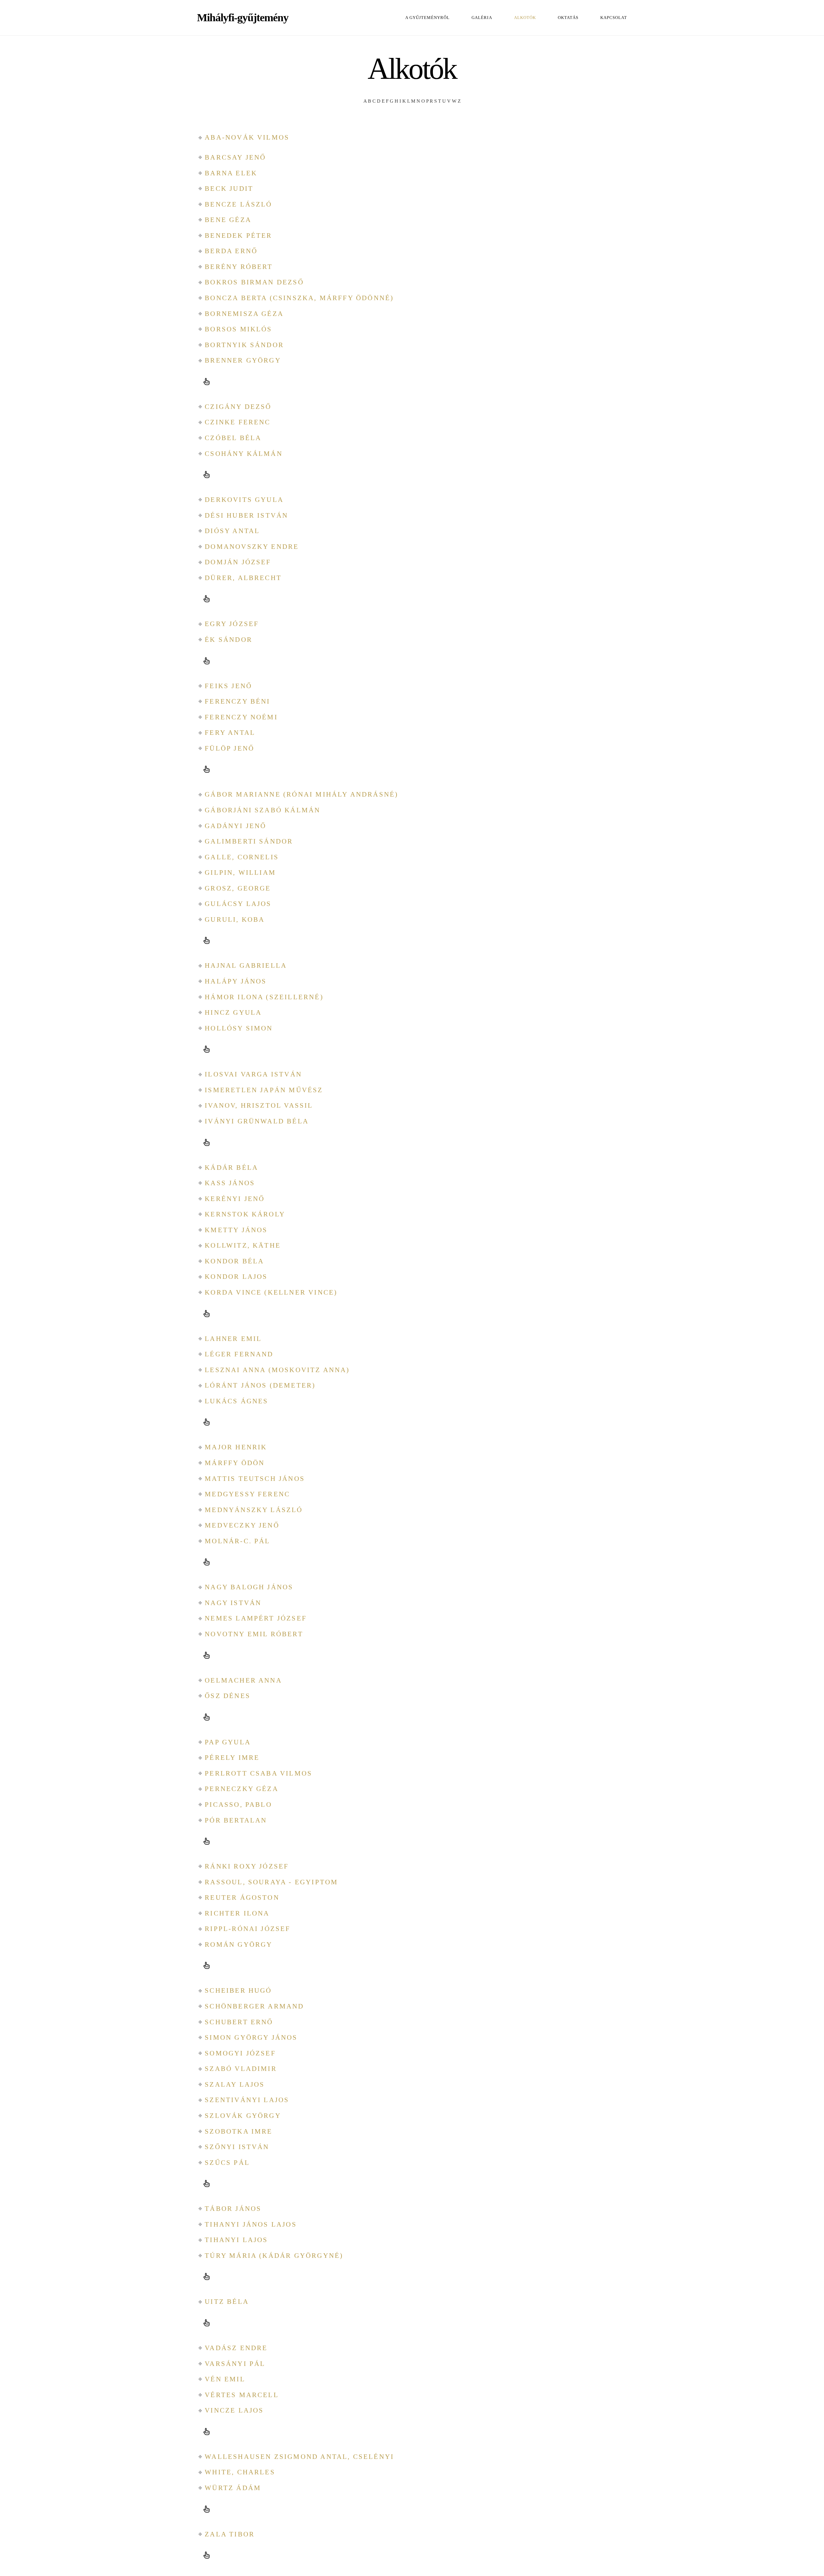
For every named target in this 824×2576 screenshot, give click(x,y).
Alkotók (525, 18)
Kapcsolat (614, 18)
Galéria (482, 18)
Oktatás (568, 18)
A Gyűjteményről (427, 18)
